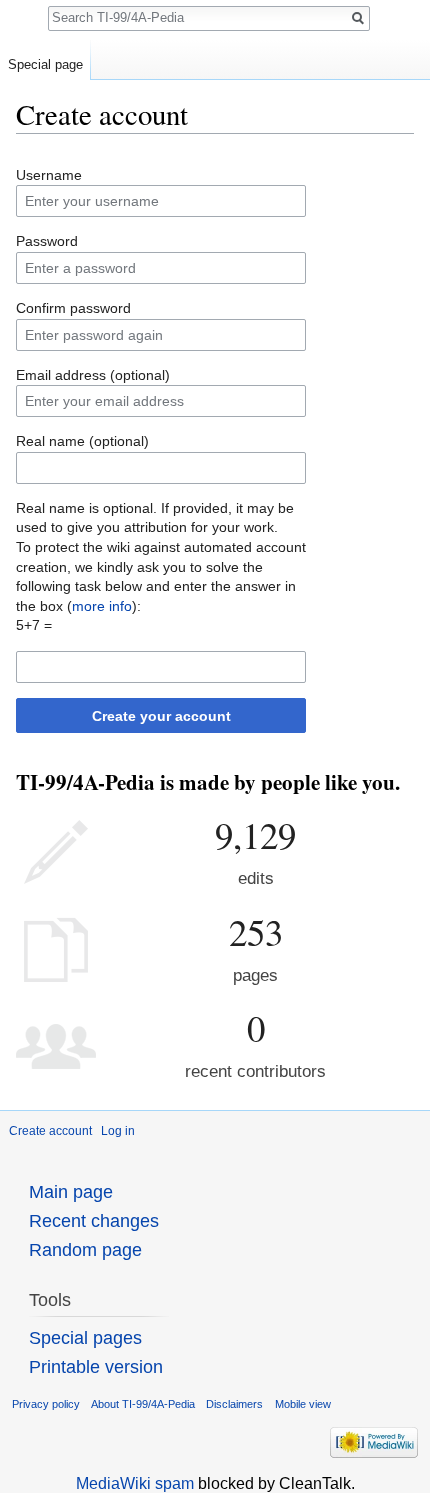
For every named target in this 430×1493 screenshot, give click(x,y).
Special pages (85, 1338)
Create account (50, 1131)
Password (47, 241)
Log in (118, 1131)
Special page (45, 64)
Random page (85, 1250)
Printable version (96, 1367)
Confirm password (73, 308)
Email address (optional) (93, 375)
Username (49, 175)
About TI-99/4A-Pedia (143, 1404)
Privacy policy (46, 1404)
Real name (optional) (82, 441)
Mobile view (303, 1404)
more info (102, 606)
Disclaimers (234, 1404)
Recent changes (94, 1221)
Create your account (161, 716)
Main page (71, 1192)
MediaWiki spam (135, 1483)
